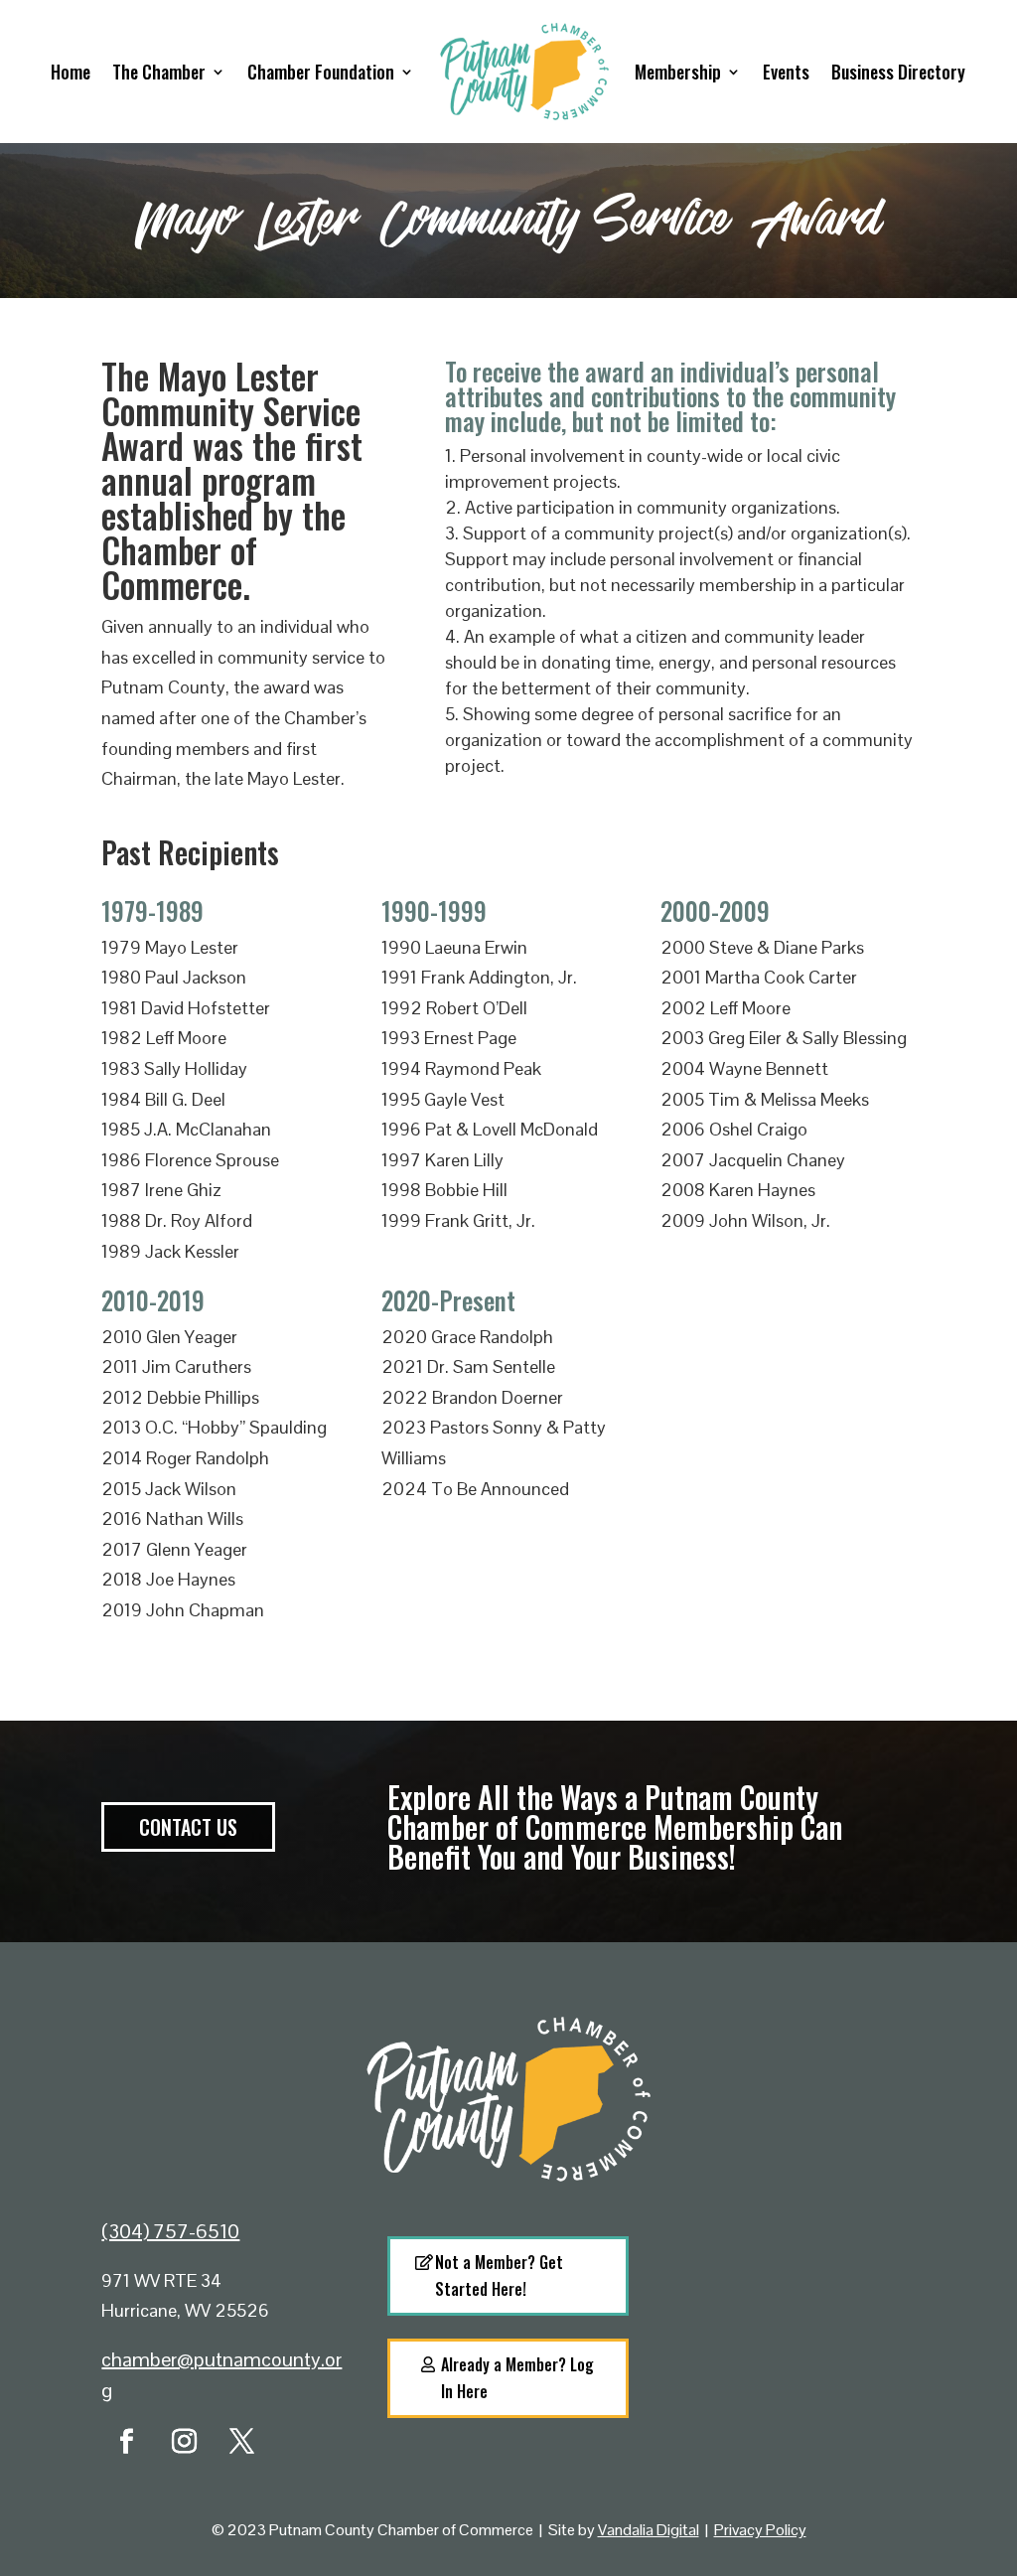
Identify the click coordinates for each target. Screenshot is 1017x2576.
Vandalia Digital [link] (649, 2530)
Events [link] (786, 72)
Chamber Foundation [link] (321, 72)
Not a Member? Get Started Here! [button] (499, 2275)
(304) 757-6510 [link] (170, 2231)
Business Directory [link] (898, 72)
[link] (126, 2442)
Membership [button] (678, 72)
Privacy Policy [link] (760, 2530)
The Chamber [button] (159, 72)
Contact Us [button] (188, 1827)
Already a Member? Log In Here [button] (517, 2378)
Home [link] (71, 72)
